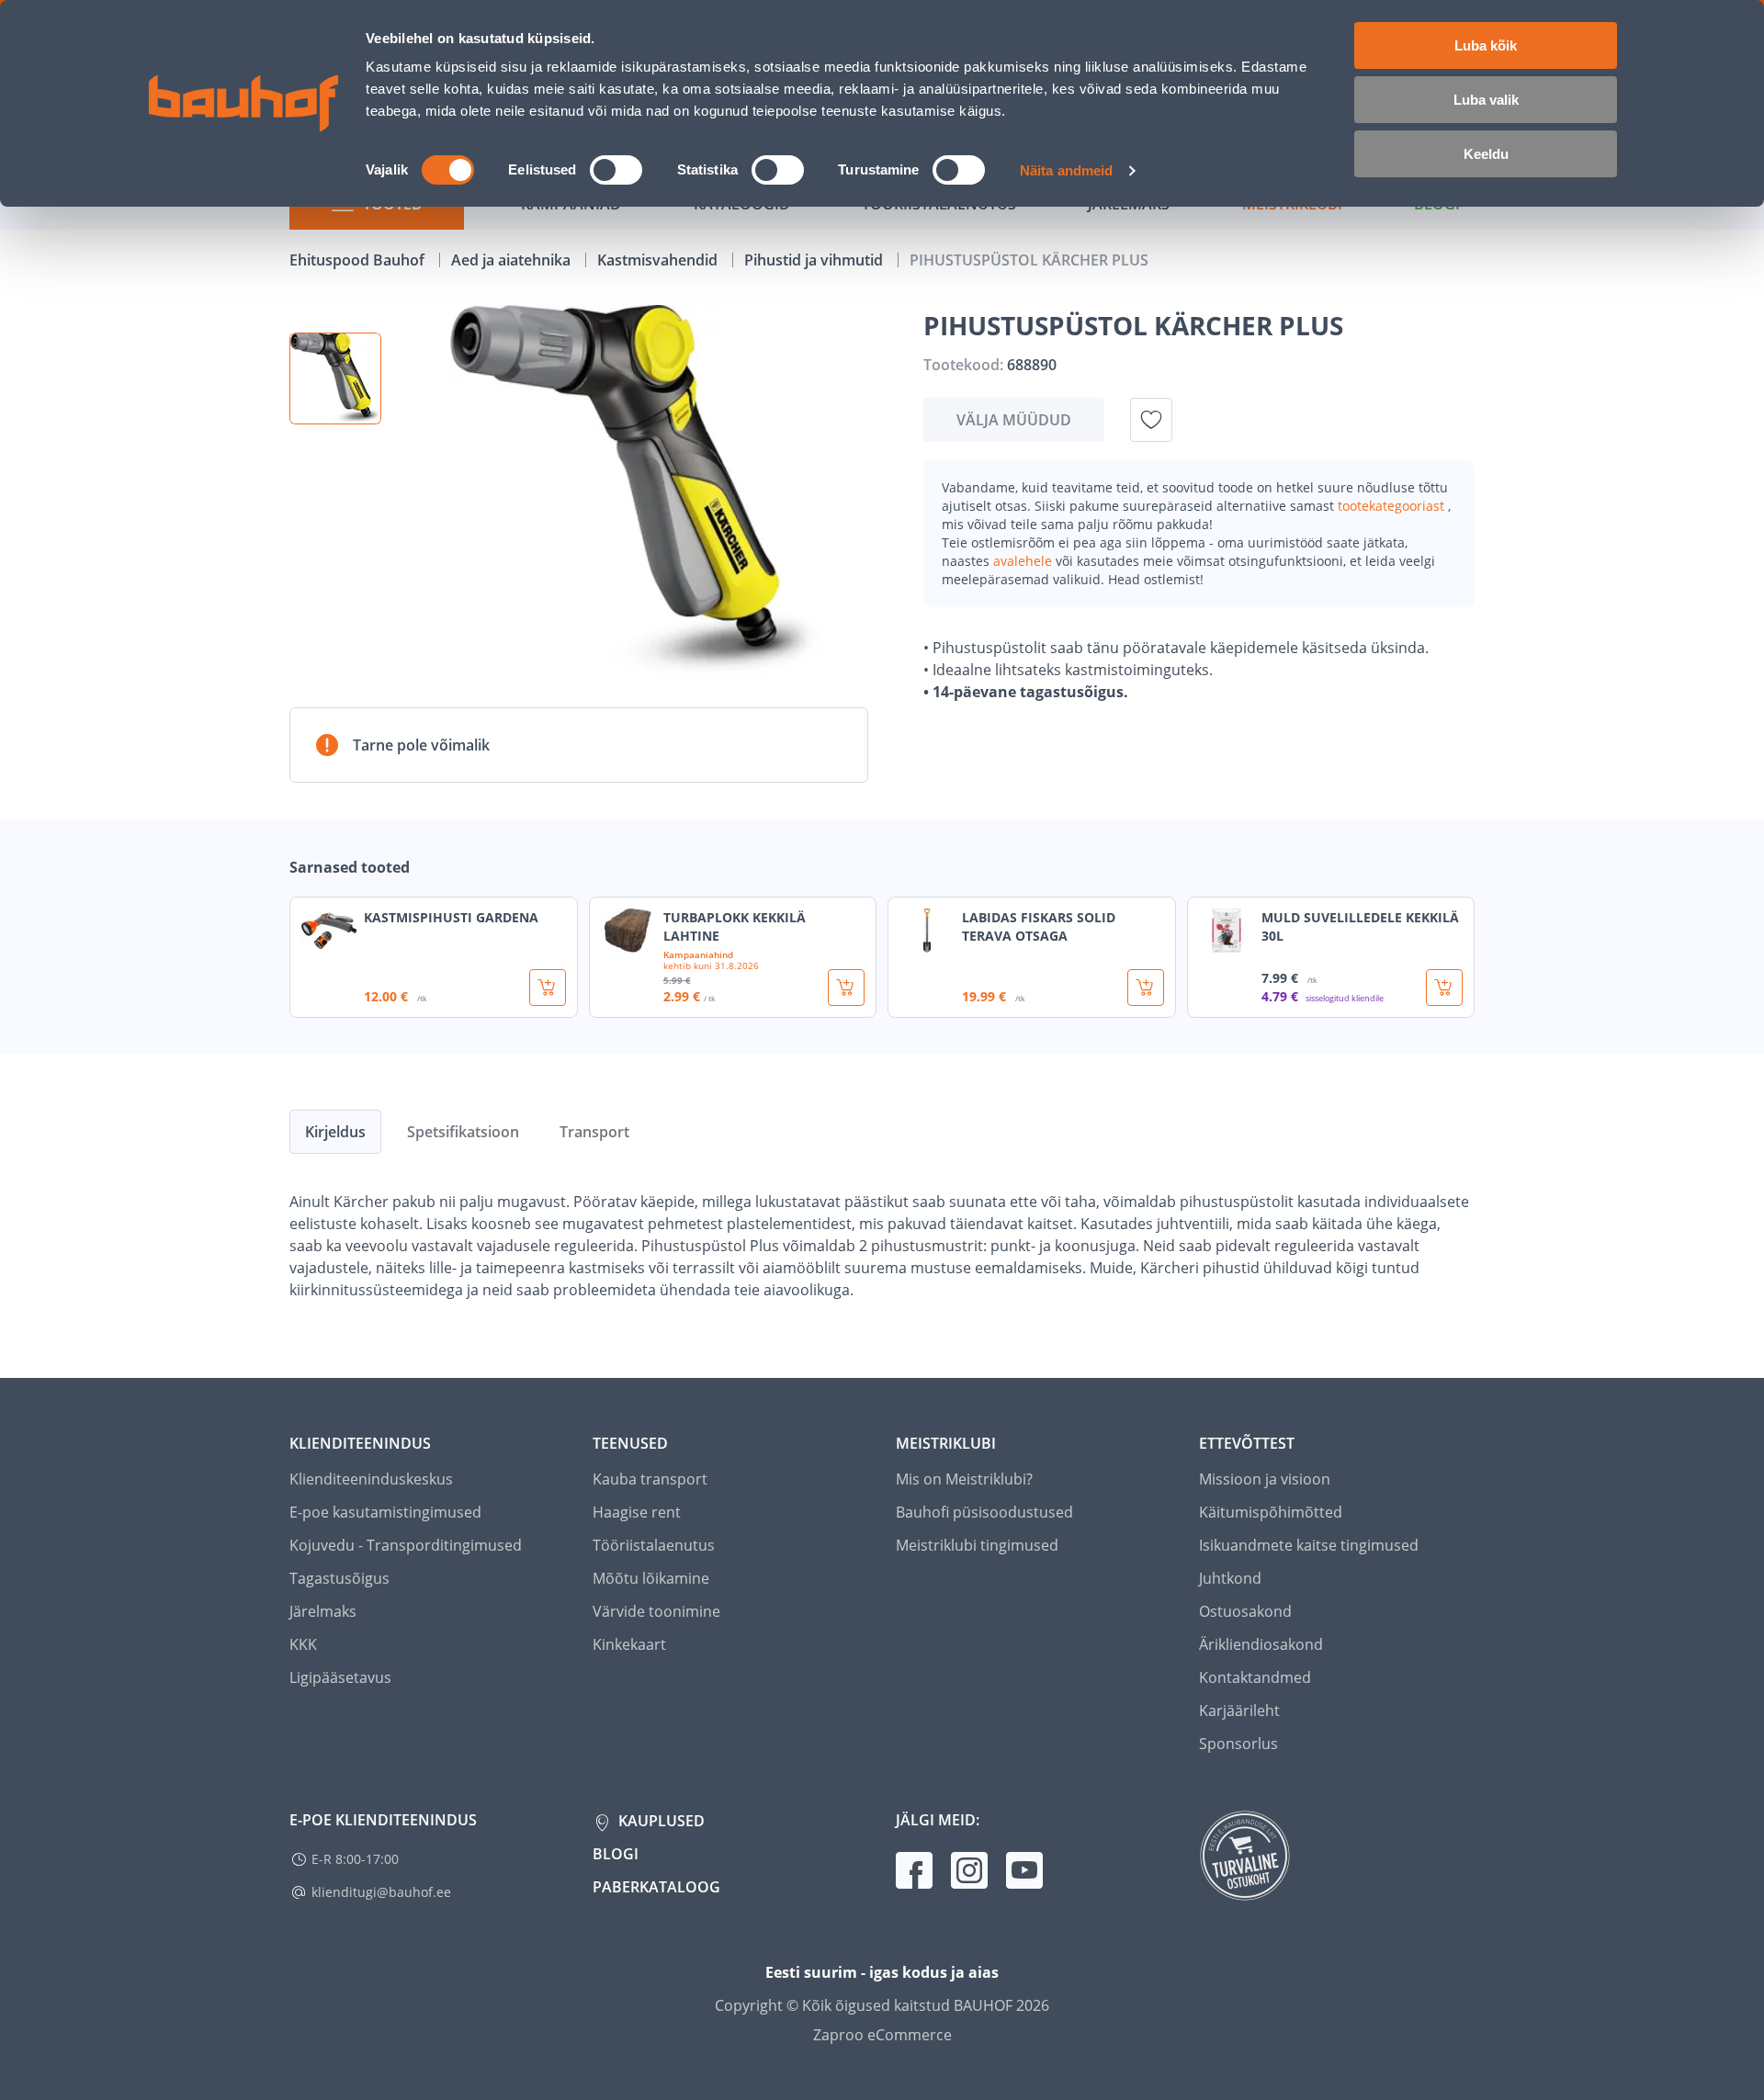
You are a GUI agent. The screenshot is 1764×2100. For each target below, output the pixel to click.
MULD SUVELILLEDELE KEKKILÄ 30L (1360, 926)
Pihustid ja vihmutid (815, 260)
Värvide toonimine (656, 1611)
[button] (335, 378)
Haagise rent (637, 1512)
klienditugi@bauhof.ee (381, 1892)
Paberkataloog (656, 1887)
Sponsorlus (1238, 1744)
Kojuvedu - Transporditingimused (406, 1545)
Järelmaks (323, 1611)
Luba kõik (1486, 45)
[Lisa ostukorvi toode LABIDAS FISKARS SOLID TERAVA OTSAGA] (1146, 988)
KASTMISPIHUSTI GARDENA (451, 917)
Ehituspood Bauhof (359, 260)
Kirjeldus (335, 1132)
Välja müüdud (1014, 420)
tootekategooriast (1393, 506)
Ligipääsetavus (340, 1677)
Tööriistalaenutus (654, 1545)
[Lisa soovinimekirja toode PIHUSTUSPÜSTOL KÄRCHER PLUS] (1151, 420)
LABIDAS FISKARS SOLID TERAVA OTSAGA (1039, 926)
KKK (303, 1644)
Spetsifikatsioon (463, 1132)
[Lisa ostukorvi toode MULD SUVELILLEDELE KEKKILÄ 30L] (1444, 988)
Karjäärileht (1239, 1710)
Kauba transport (650, 1479)
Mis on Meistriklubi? (964, 1479)
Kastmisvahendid (659, 260)
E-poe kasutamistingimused (385, 1512)
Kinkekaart (629, 1644)
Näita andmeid (1066, 170)
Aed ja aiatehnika (513, 260)
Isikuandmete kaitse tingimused (1309, 1545)
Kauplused (660, 1821)
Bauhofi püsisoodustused (984, 1512)
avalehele (1024, 561)
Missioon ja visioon (1265, 1479)
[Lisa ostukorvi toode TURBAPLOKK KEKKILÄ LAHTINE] (846, 988)
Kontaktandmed (1255, 1677)
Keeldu (1486, 154)
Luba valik (1486, 100)
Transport (594, 1132)
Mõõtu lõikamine (651, 1578)
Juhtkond (1230, 1578)
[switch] (616, 170)
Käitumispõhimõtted (1271, 1512)
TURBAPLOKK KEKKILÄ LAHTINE (735, 926)
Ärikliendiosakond (1261, 1644)
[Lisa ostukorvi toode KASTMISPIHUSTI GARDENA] (548, 988)
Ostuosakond (1245, 1611)
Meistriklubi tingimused (977, 1545)
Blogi (616, 1854)
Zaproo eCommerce (882, 2035)
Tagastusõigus (339, 1578)
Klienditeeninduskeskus (371, 1479)
